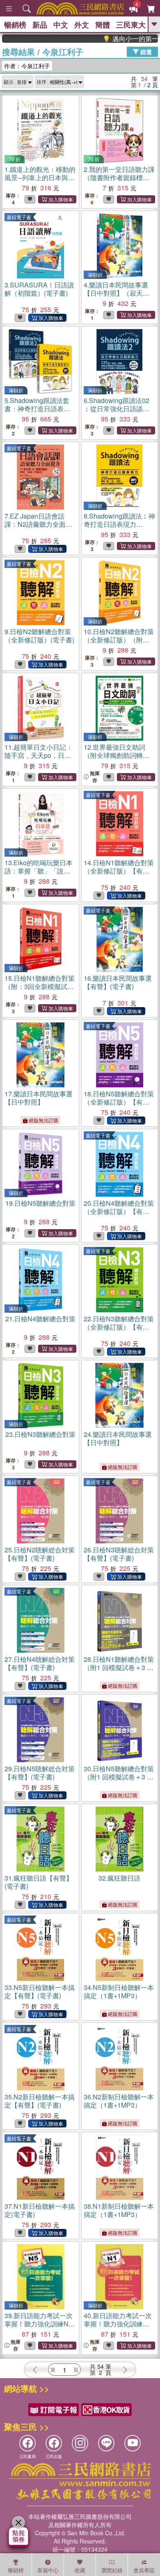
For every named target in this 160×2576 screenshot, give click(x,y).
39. (39, 2324)
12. (117, 759)
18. (119, 1102)
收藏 (80, 2570)
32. (119, 1878)
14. (119, 871)
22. (119, 1327)
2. (119, 182)
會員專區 (144, 2570)
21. (40, 1319)
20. (119, 1211)
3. (39, 289)
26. (119, 1554)
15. (40, 990)
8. (119, 524)
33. (40, 1991)
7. (38, 528)
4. (117, 293)
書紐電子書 (19, 217)
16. (118, 982)
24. (118, 1438)
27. (40, 1663)
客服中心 (48, 2570)
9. (39, 636)
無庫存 (95, 777)
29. (40, 1773)
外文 (82, 25)
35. (40, 2101)
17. (39, 1098)
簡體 (103, 25)
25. (40, 1554)
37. (40, 2210)
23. (40, 1434)
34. (119, 1991)
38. (119, 2210)
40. (118, 2324)
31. (39, 1882)
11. (39, 755)
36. (119, 2101)
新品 (40, 25)
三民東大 (131, 25)
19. (40, 1203)
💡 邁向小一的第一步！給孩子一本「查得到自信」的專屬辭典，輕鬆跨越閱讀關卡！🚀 (115, 39)
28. (119, 1667)
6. (117, 409)
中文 (61, 25)
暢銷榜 (15, 25)
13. (40, 875)
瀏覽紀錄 (112, 2570)
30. (119, 1777)
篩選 (145, 51)
